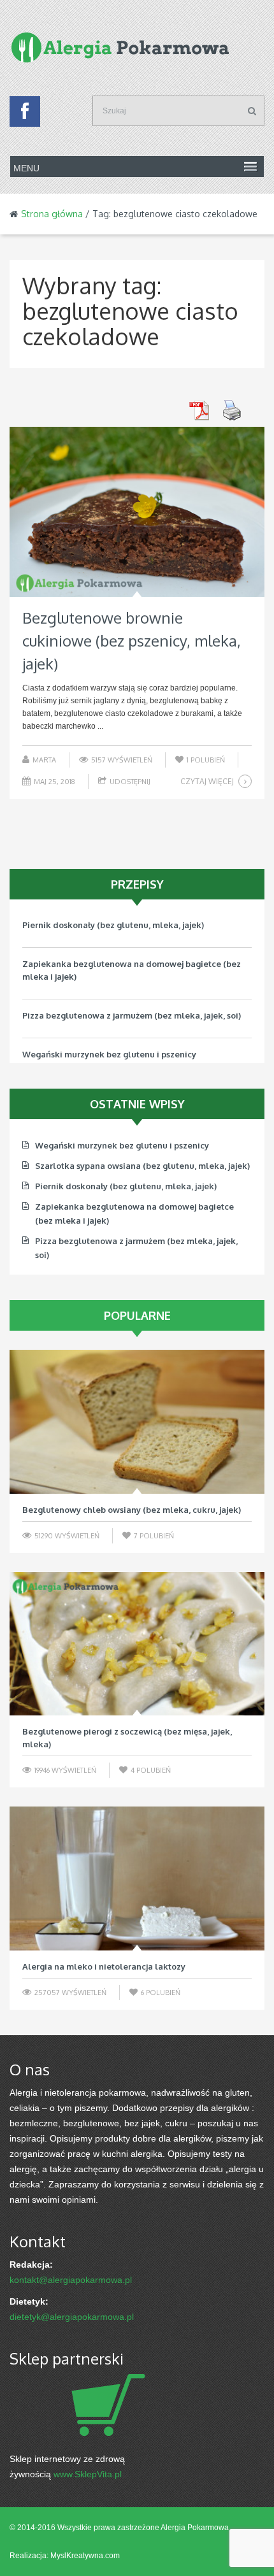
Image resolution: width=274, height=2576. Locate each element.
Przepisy (137, 884)
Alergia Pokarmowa (195, 2528)
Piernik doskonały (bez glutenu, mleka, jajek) (113, 925)
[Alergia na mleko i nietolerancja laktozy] (137, 1878)
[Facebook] (25, 115)
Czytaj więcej (207, 781)
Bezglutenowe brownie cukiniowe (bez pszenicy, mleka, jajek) (132, 640)
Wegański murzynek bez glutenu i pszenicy (109, 1054)
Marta (44, 760)
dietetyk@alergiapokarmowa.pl (72, 2317)
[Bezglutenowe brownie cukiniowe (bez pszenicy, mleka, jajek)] (137, 512)
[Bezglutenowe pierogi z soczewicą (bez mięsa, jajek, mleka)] (137, 1644)
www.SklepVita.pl (88, 2474)
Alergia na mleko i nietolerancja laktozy (104, 1966)
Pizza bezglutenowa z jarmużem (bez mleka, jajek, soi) (132, 1015)
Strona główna (52, 214)
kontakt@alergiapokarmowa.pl (71, 2280)
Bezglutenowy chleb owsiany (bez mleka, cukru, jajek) (132, 1510)
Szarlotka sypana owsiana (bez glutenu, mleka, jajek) (142, 1166)
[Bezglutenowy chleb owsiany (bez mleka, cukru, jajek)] (137, 1422)
